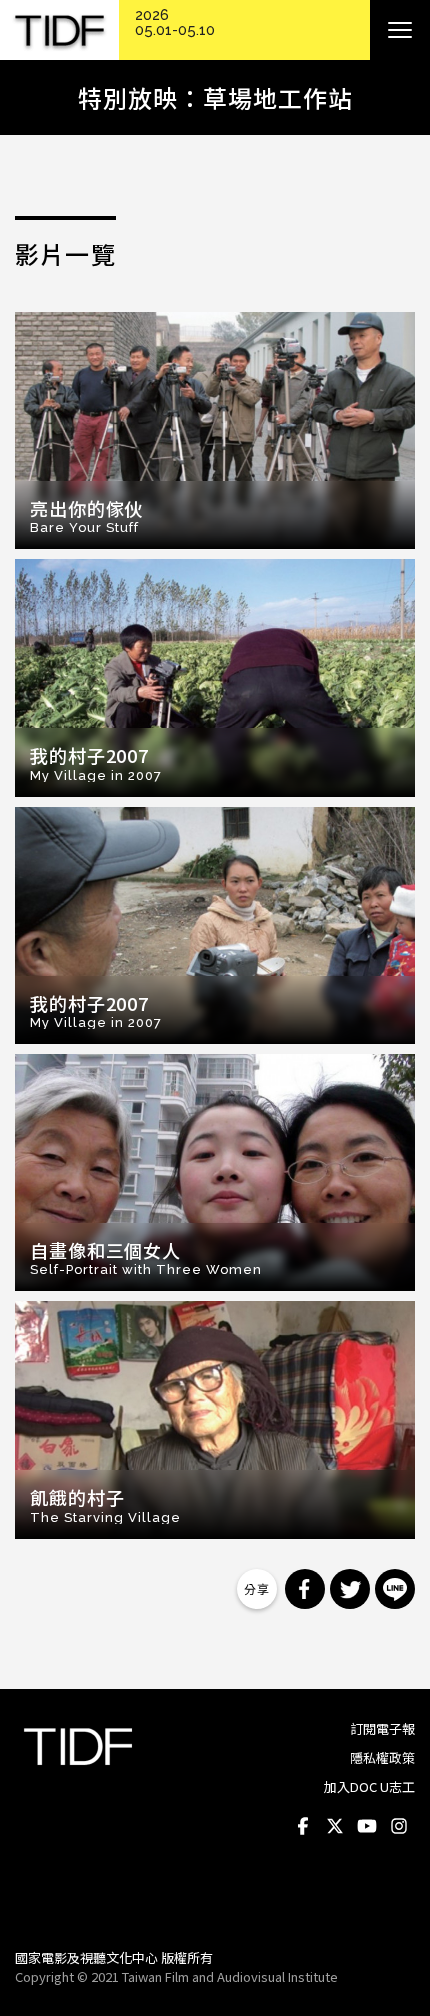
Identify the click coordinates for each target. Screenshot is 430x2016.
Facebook (303, 1827)
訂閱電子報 (382, 1728)
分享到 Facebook (305, 1589)
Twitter (335, 1827)
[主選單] (400, 30)
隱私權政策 (382, 1757)
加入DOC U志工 (369, 1786)
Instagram (399, 1827)
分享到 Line (395, 1589)
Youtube (367, 1827)
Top (395, 1906)
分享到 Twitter (350, 1589)
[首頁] (59, 30)
